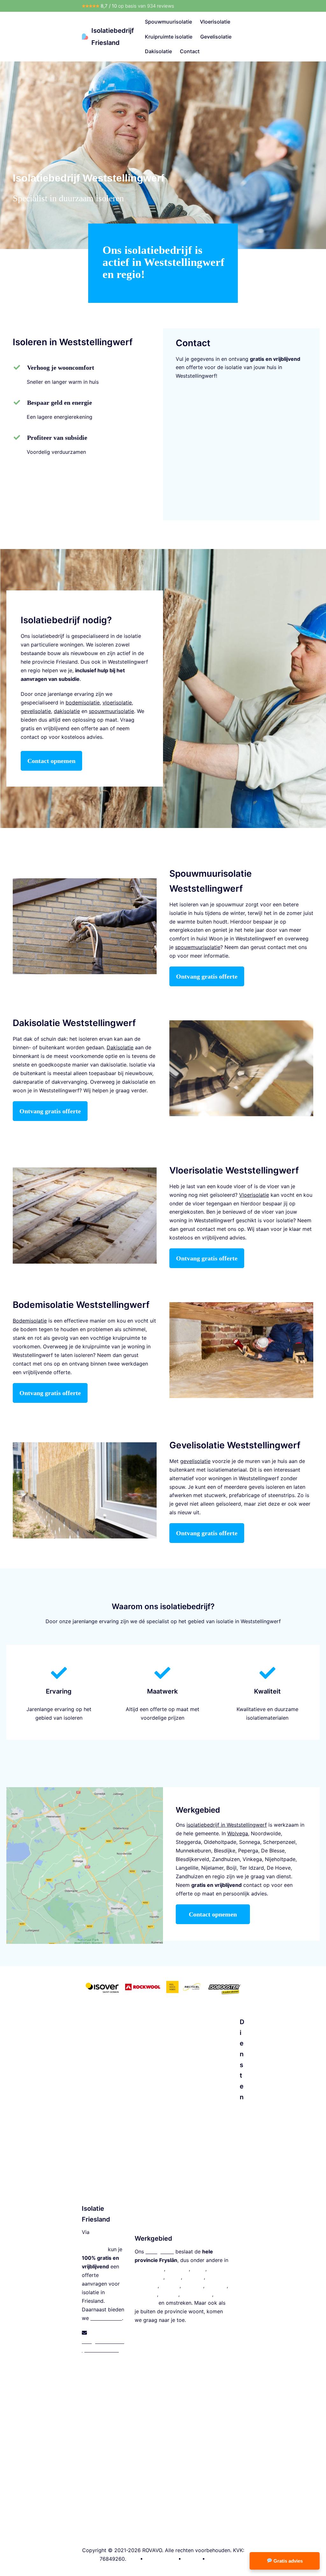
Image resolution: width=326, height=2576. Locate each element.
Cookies (216, 2559)
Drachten (178, 2269)
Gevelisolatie (216, 37)
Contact (190, 51)
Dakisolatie (158, 51)
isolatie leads (106, 2318)
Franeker (216, 2286)
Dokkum (194, 2277)
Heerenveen (149, 2277)
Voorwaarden (161, 2559)
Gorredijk (146, 2303)
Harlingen (146, 2286)
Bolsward (146, 2294)
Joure (198, 2269)
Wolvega (193, 2286)
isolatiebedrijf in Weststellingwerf (227, 1825)
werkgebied (160, 2251)
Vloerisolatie (215, 22)
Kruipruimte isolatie (169, 37)
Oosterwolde (197, 2294)
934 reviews (161, 6)
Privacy (192, 2559)
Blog (133, 2559)
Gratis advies (287, 2561)
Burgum (169, 2294)
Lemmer (170, 2286)
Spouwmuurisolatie (168, 22)
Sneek (174, 2277)
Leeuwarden (149, 2269)
